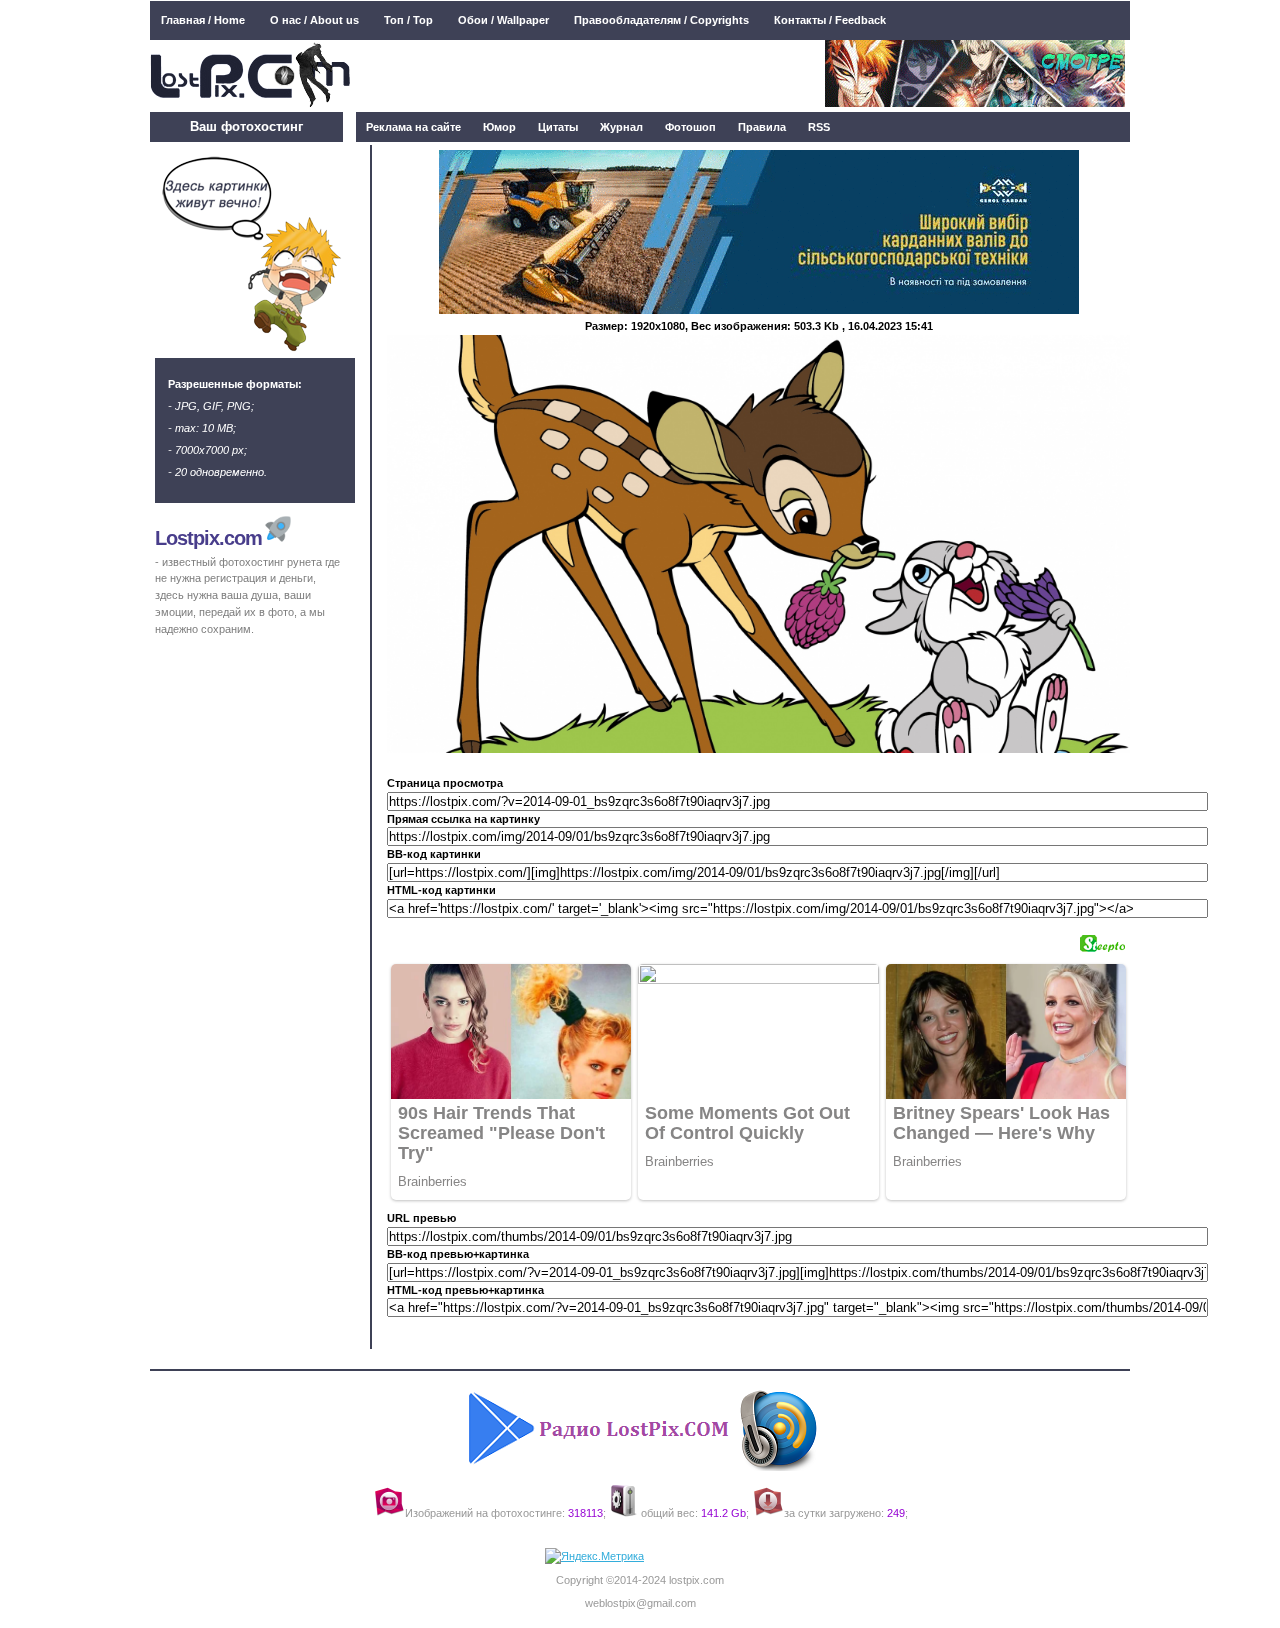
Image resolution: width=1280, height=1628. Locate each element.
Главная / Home (203, 20)
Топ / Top (408, 20)
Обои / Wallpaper (503, 20)
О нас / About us (314, 20)
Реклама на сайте (413, 127)
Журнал (621, 127)
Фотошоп (690, 127)
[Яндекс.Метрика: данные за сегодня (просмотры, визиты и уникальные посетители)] (594, 1556)
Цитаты (558, 127)
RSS (819, 127)
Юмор (499, 127)
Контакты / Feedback (830, 20)
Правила (762, 127)
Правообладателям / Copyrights (661, 20)
